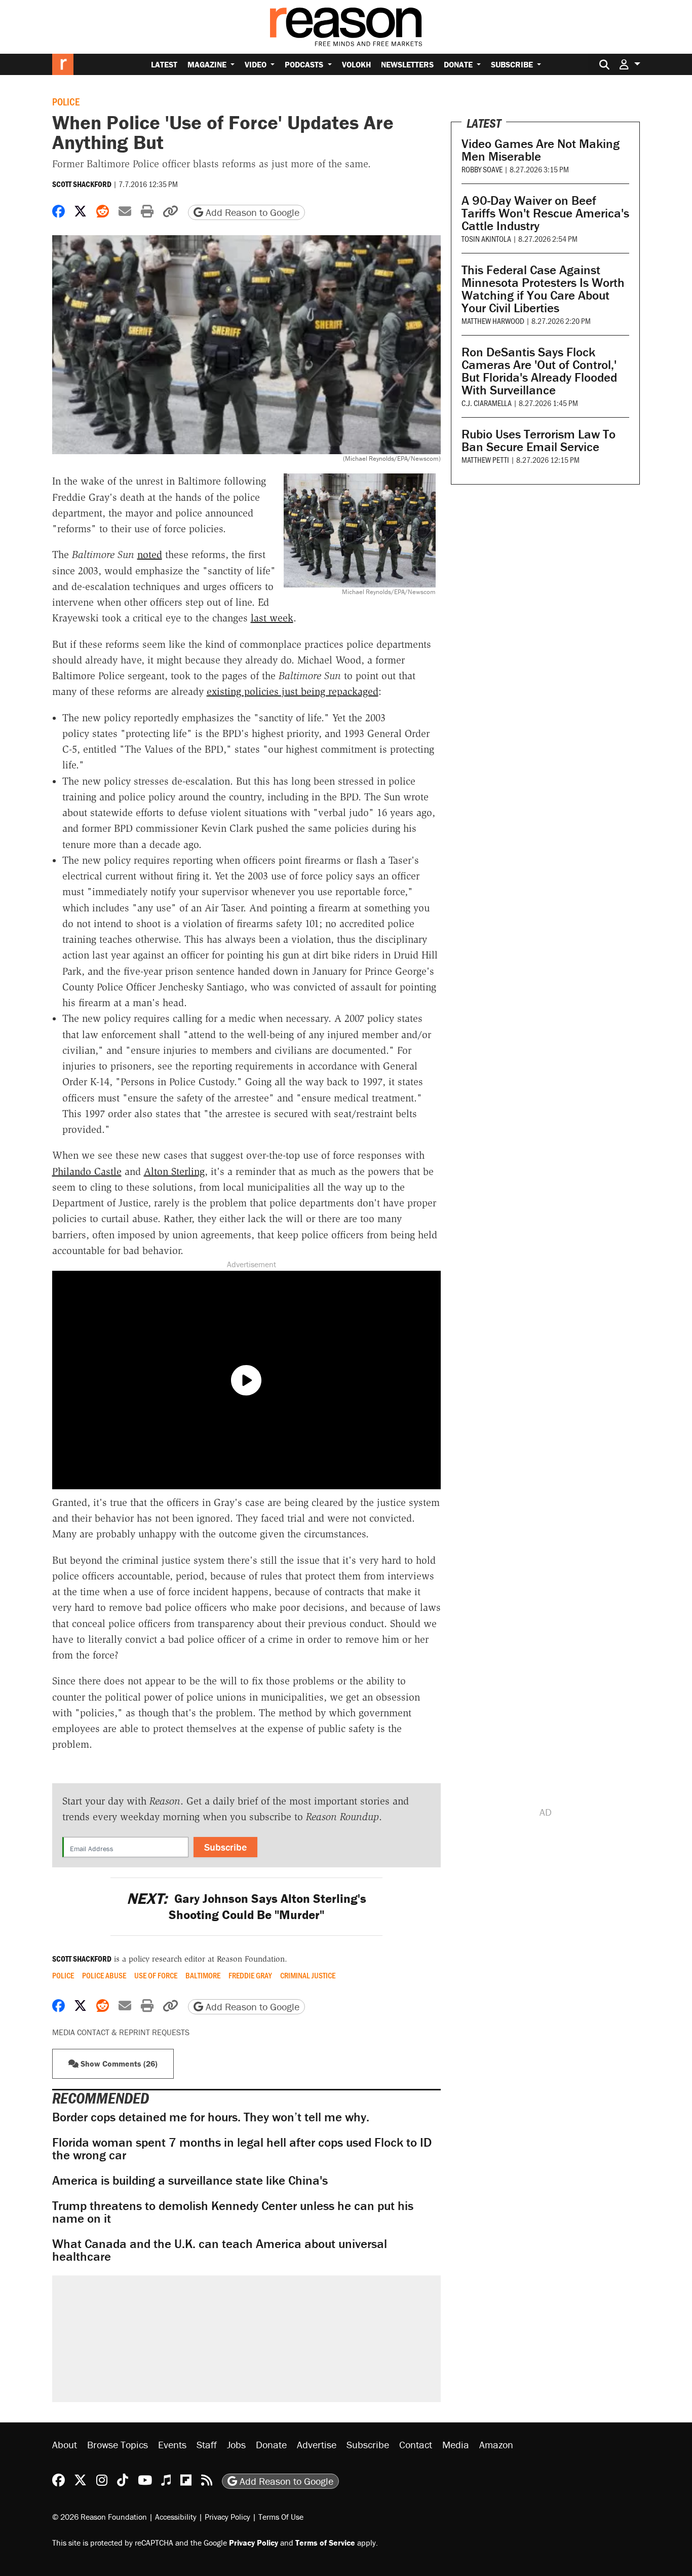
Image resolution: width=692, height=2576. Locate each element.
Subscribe (513, 64)
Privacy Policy (227, 2517)
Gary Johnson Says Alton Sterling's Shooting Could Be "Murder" (246, 1906)
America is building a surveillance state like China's (190, 2180)
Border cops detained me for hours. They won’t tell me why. (211, 2117)
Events (172, 2444)
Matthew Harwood (493, 321)
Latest (164, 64)
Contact (416, 2444)
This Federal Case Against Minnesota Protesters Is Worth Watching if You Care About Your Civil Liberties (543, 289)
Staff (207, 2444)
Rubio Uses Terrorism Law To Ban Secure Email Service (539, 440)
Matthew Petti (485, 459)
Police (66, 101)
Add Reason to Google (251, 212)
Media (456, 2444)
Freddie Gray (250, 1975)
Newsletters (407, 64)
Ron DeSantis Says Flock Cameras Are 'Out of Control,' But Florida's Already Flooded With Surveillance (539, 371)
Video (257, 64)
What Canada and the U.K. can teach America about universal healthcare (220, 2250)
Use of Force (156, 1975)
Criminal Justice (308, 1975)
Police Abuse (104, 1975)
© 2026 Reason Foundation (100, 2517)
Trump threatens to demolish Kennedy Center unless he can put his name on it (233, 2212)
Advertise (317, 2444)
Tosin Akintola (486, 238)
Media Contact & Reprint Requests (121, 2032)
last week (272, 618)
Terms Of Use (281, 2517)
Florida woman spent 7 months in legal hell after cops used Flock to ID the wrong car (242, 2149)
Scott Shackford (82, 184)
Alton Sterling (174, 1171)
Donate (459, 64)
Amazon (496, 2444)
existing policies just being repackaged (293, 691)
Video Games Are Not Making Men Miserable (541, 150)
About (65, 2444)
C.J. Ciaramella (487, 403)
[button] (630, 64)
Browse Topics (118, 2444)
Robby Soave (482, 169)
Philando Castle (87, 1171)
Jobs (236, 2444)
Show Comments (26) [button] (118, 2064)
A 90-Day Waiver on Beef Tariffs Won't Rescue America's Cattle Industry (545, 213)
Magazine (208, 64)
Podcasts (305, 64)
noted (150, 555)
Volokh (356, 64)
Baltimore (203, 1975)
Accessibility (176, 2517)
